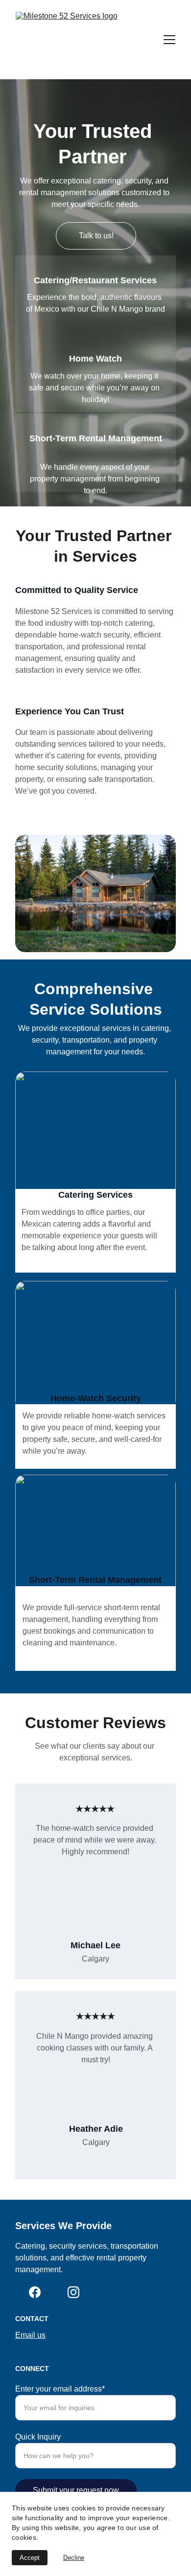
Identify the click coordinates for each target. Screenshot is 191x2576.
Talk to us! (96, 236)
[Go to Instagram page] (73, 2292)
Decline (74, 2558)
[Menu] (169, 40)
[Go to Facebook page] (35, 2292)
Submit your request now (76, 2490)
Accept (30, 2558)
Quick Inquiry (38, 2437)
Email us (30, 2335)
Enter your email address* (60, 2389)
